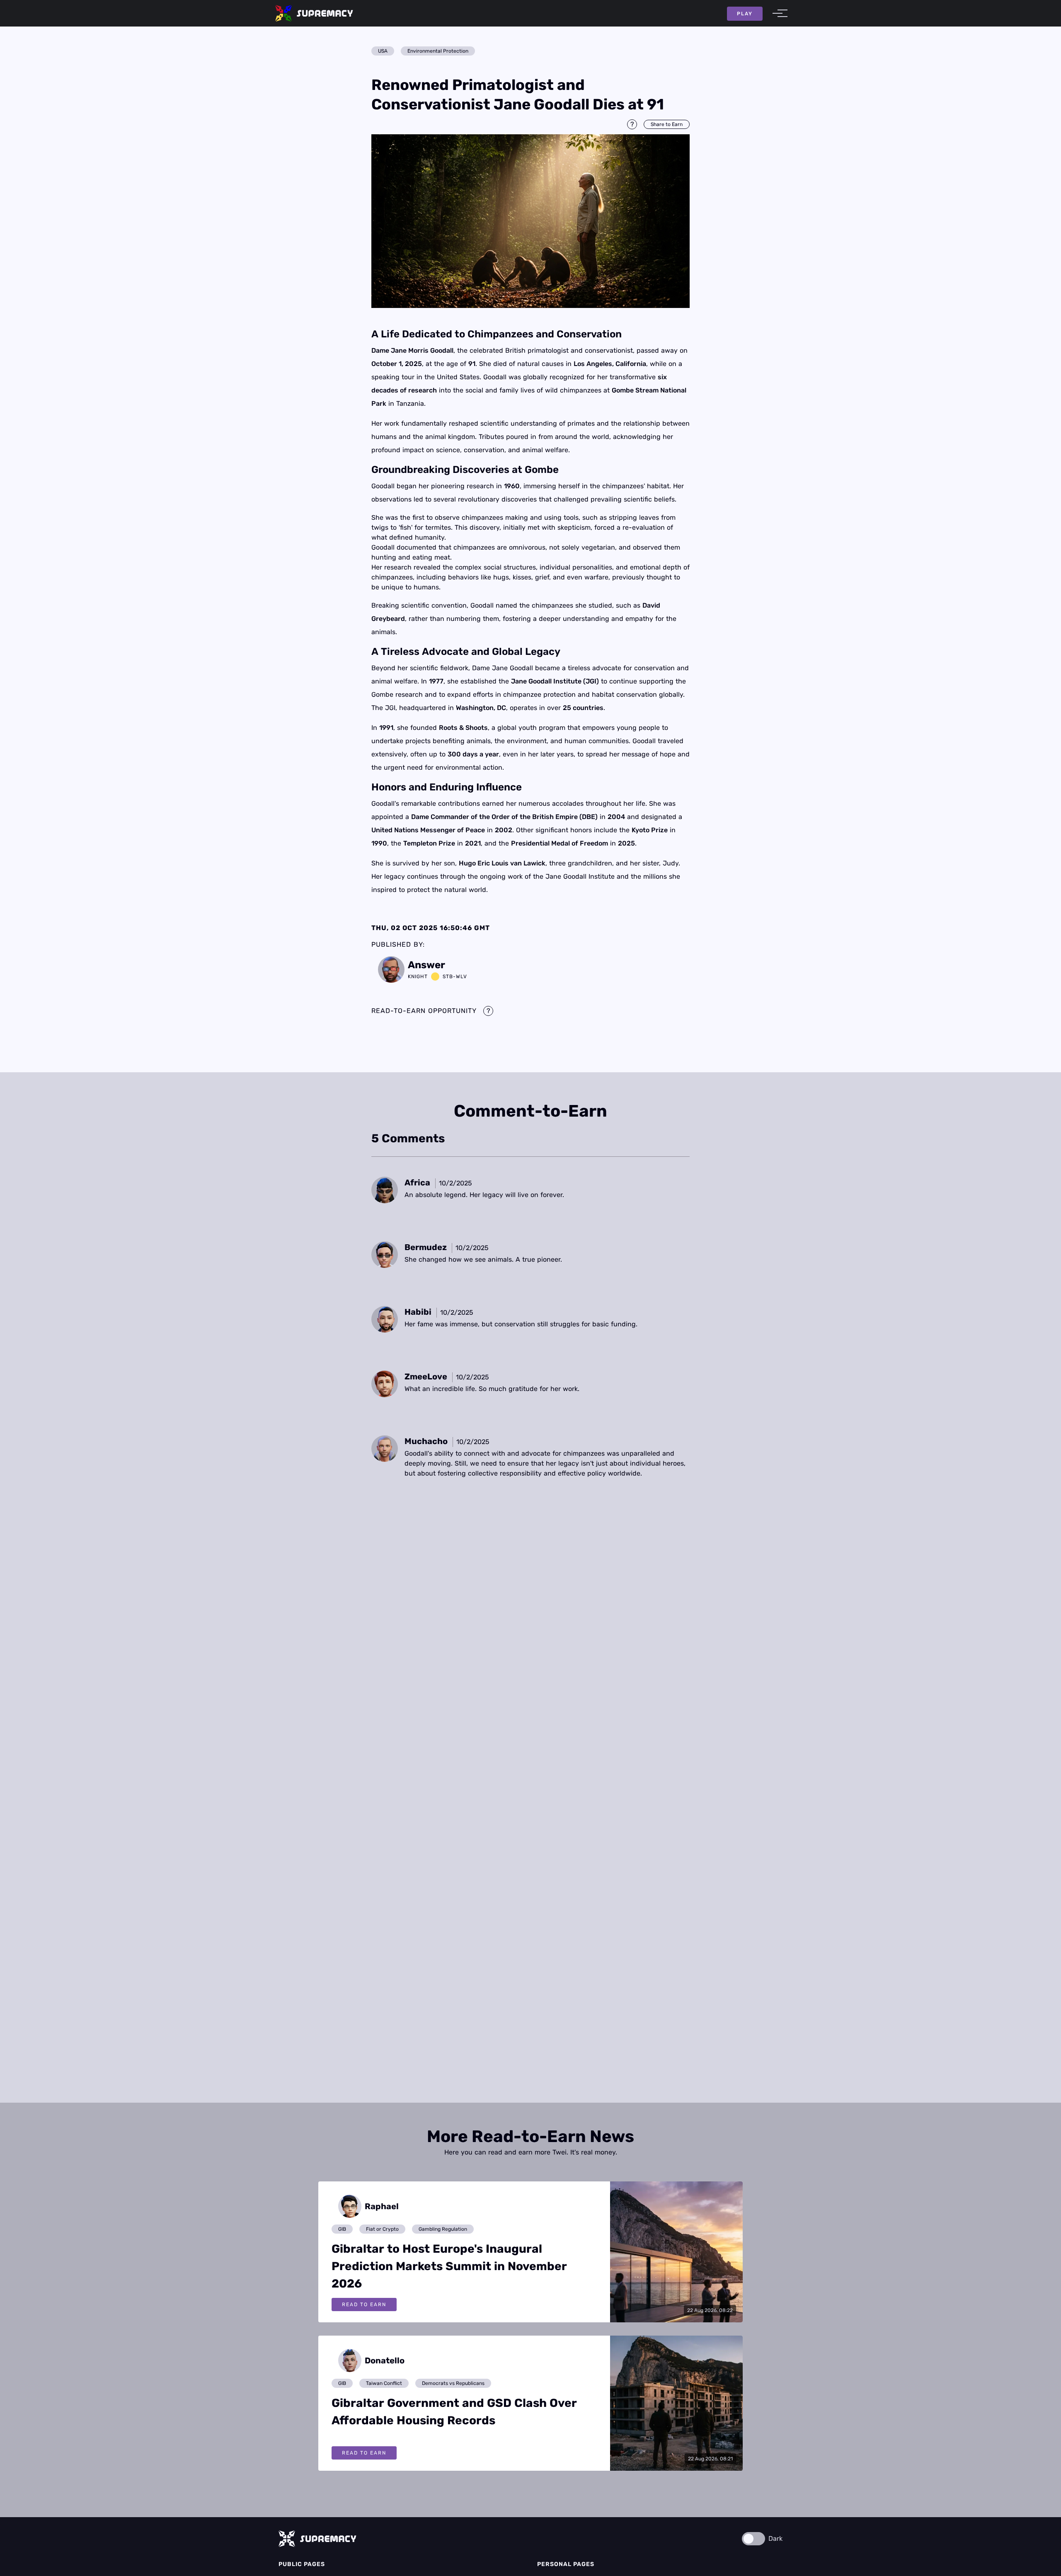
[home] (314, 13)
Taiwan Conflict (384, 2383)
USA (383, 51)
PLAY (745, 14)
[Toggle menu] (778, 13)
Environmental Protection (438, 51)
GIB (342, 2229)
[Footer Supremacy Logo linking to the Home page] (317, 2539)
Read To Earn (364, 2305)
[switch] (753, 2539)
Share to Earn (667, 124)
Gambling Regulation (443, 2229)
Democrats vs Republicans (453, 2383)
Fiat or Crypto (382, 2229)
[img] (530, 221)
